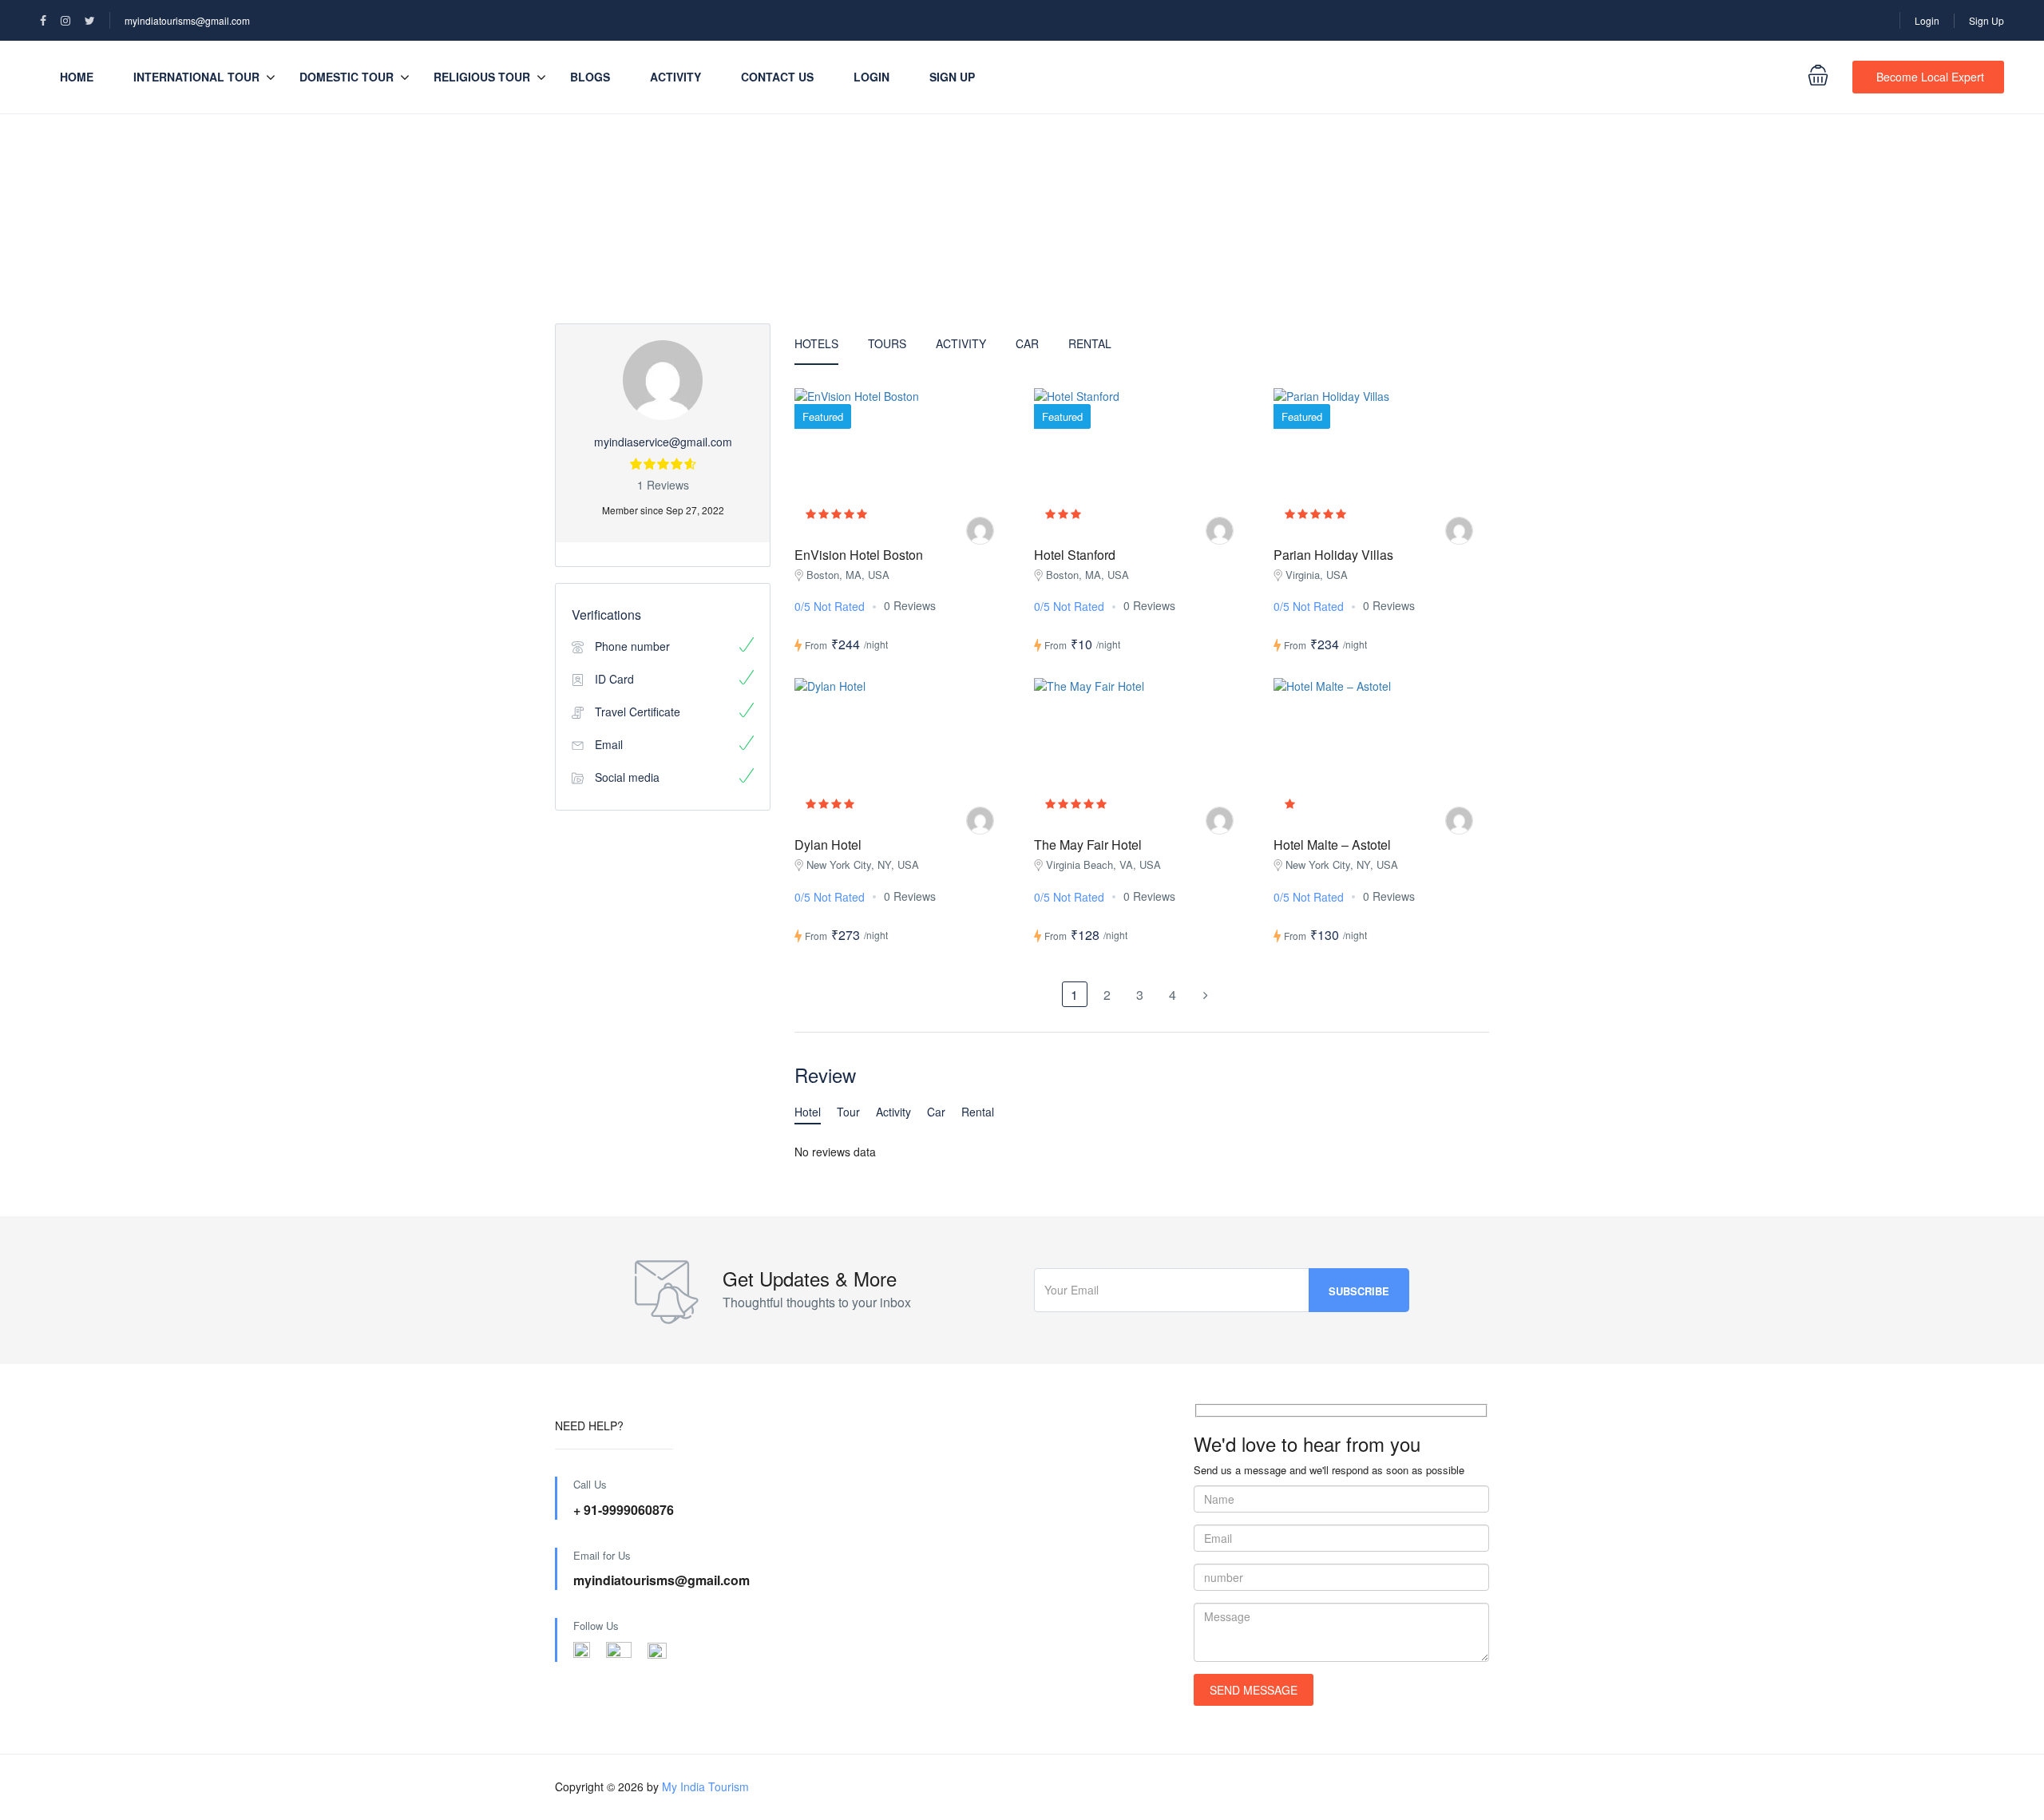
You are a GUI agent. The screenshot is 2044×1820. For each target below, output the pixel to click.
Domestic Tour (347, 77)
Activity (675, 77)
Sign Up (1987, 20)
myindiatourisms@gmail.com (187, 20)
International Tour (196, 77)
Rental (1090, 343)
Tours (887, 343)
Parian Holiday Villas (1333, 555)
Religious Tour (482, 77)
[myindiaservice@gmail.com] (980, 531)
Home (77, 77)
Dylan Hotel (828, 845)
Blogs (590, 77)
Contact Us (777, 77)
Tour (848, 1112)
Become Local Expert (1930, 77)
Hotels (816, 343)
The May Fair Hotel (1088, 845)
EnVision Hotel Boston (859, 555)
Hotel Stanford (1075, 555)
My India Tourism (705, 1786)
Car (1027, 343)
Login (1927, 20)
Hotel (808, 1112)
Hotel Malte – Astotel (1332, 845)
